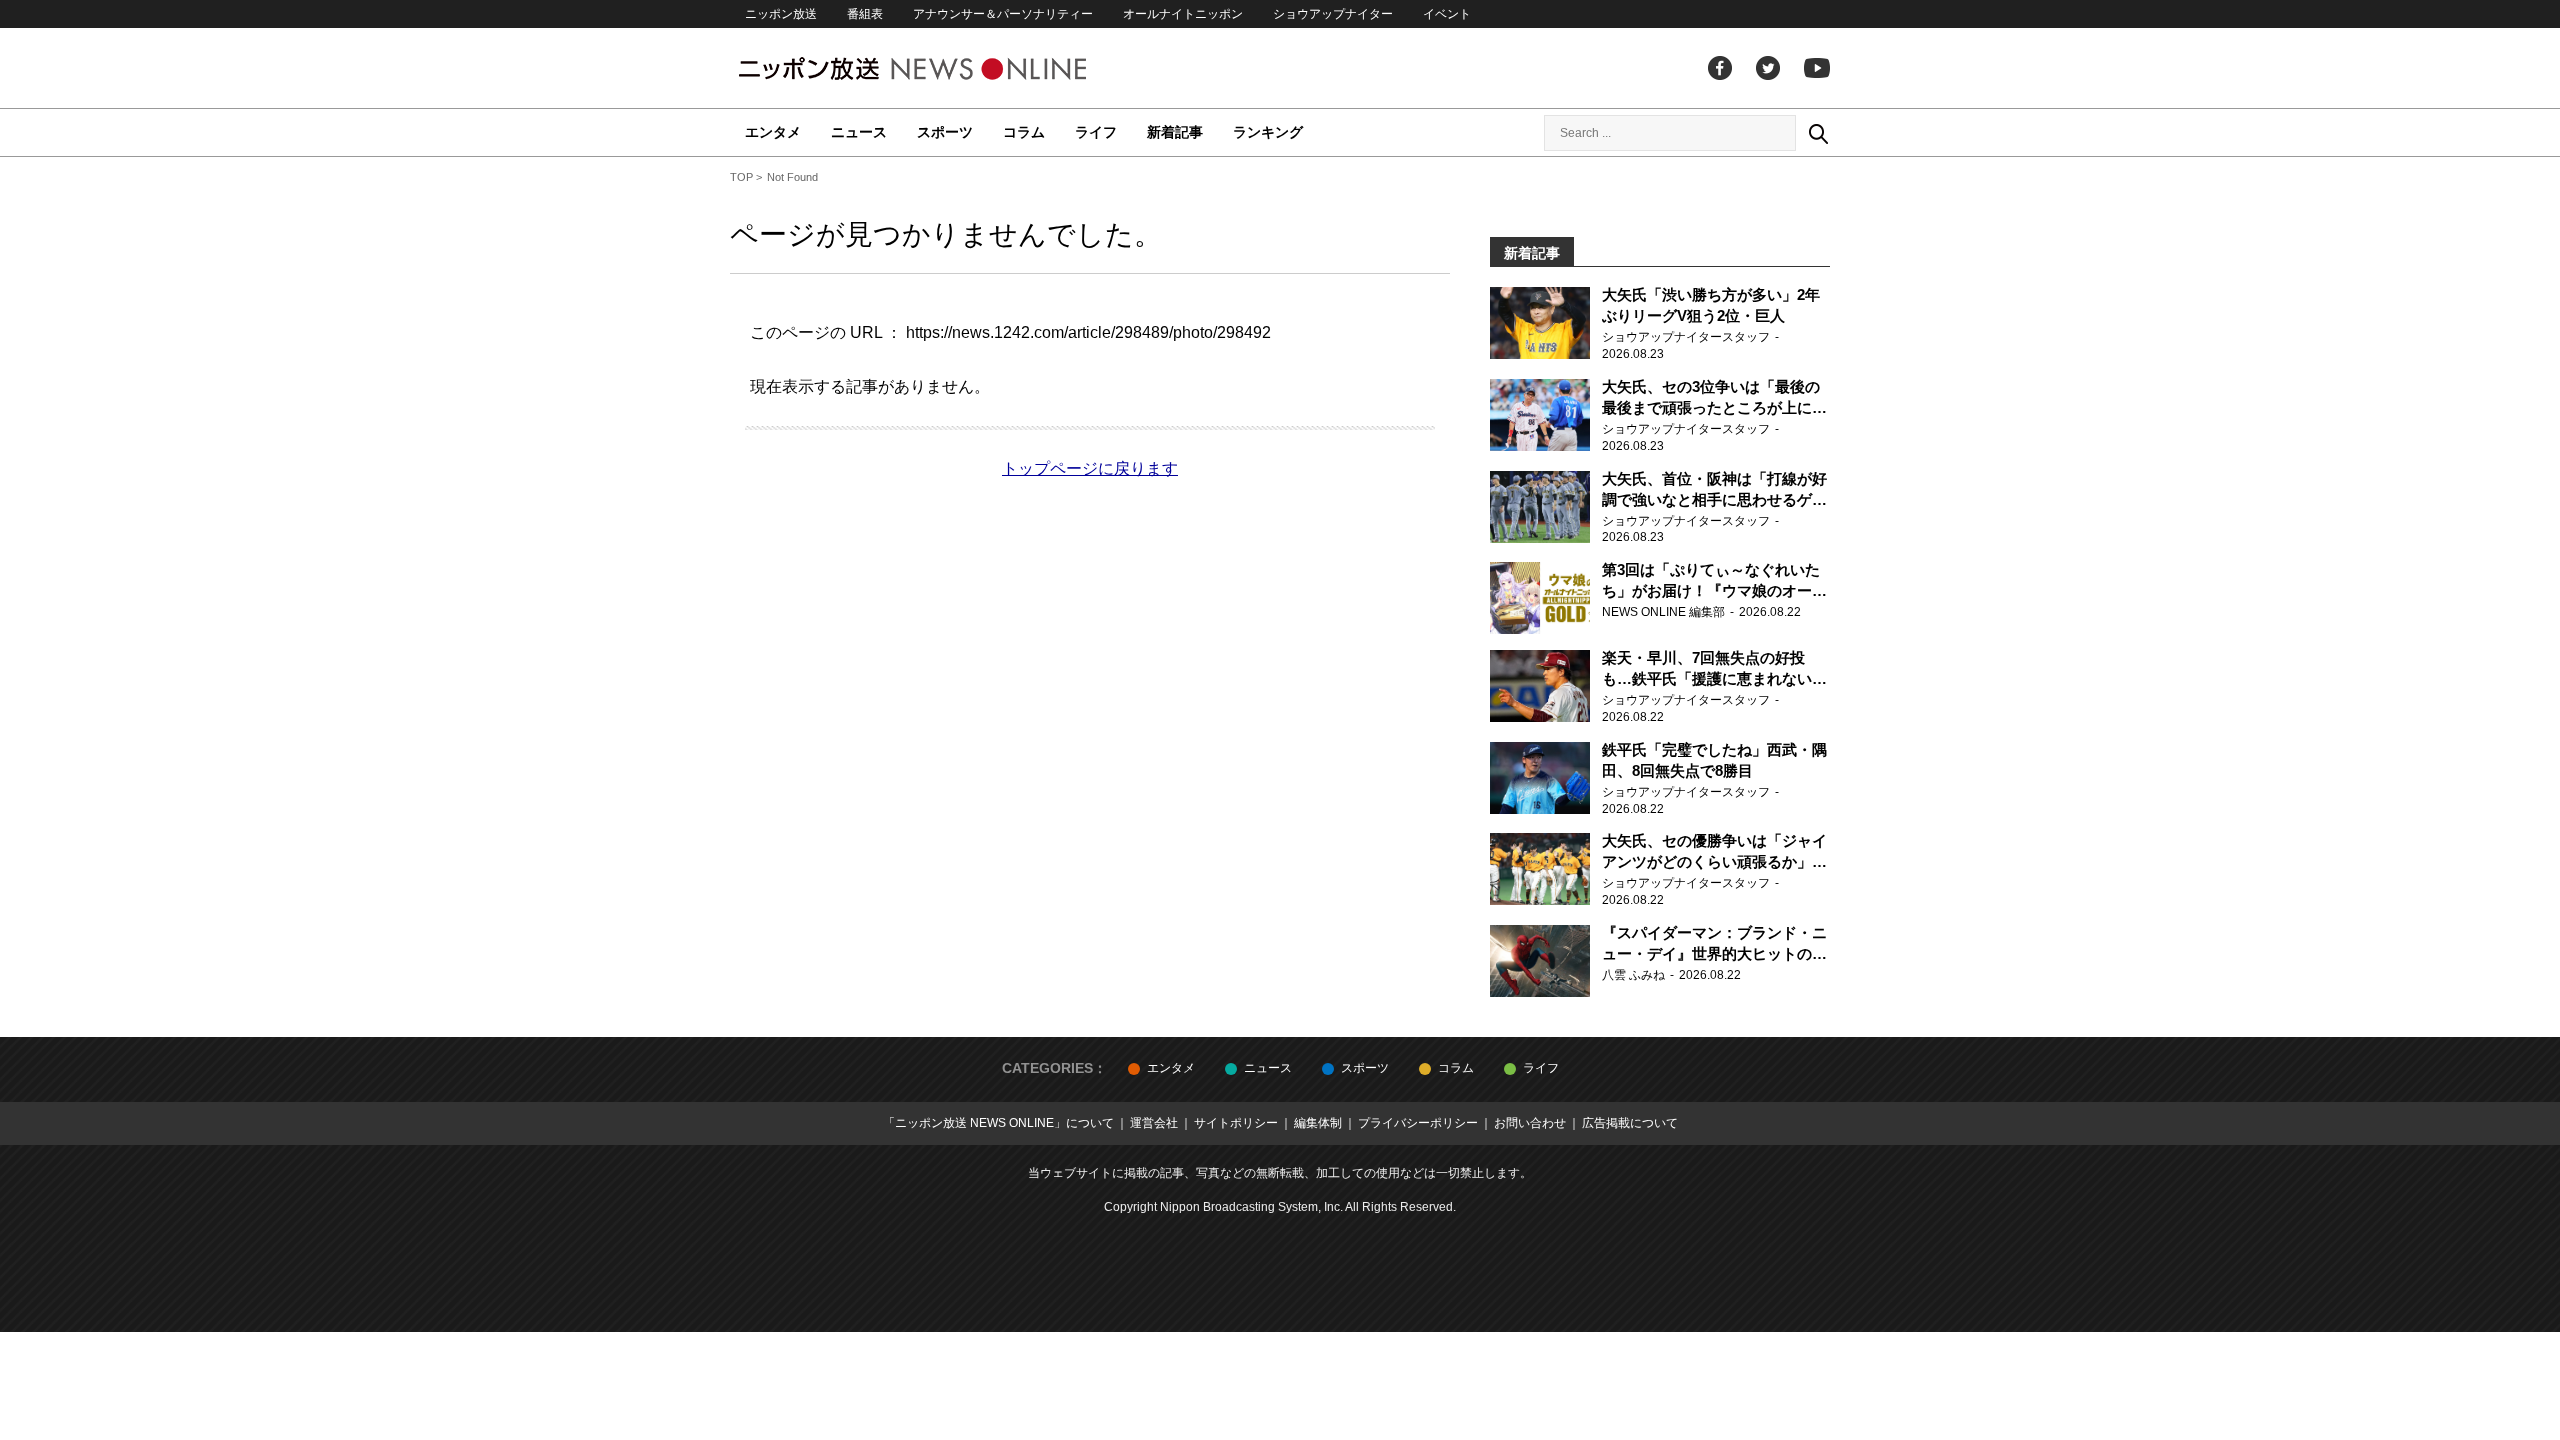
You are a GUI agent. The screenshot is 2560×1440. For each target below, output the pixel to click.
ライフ (1096, 132)
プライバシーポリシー (1418, 1123)
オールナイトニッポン (1183, 14)
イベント (1447, 14)
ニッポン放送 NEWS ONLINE (950, 68)
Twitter (1768, 68)
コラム (1024, 132)
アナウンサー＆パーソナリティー (1003, 14)
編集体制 (1318, 1123)
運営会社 (1154, 1123)
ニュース (859, 132)
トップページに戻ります (1090, 468)
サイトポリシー (1236, 1123)
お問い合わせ (1530, 1123)
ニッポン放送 (781, 14)
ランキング (1268, 132)
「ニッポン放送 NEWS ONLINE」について (998, 1123)
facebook (1720, 68)
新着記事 (1175, 132)
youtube (1817, 68)
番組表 (865, 14)
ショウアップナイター (1333, 14)
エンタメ (773, 132)
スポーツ (945, 132)
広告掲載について (1630, 1123)
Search (1818, 133)
